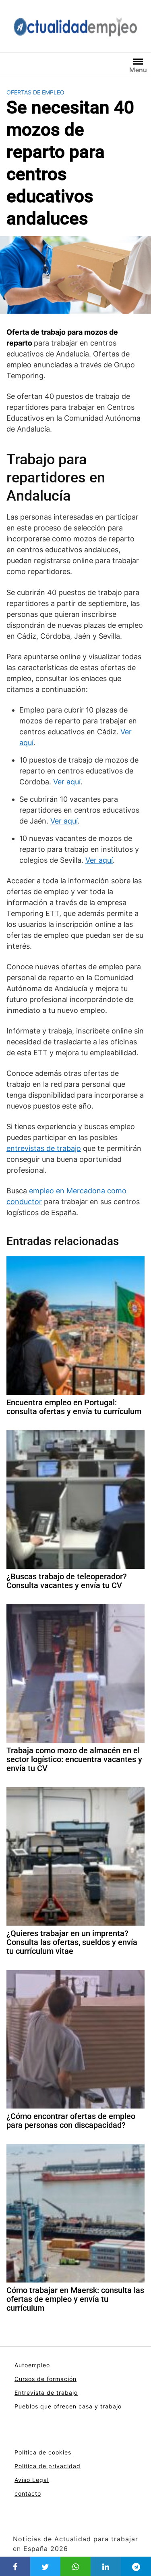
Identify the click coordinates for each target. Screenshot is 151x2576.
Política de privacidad (48, 2466)
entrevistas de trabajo (44, 1148)
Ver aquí (67, 782)
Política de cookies (43, 2452)
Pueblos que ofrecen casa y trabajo (68, 2406)
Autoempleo (32, 2365)
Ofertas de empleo (35, 92)
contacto (28, 2493)
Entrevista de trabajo (46, 2393)
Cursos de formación (46, 2379)
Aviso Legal (32, 2480)
